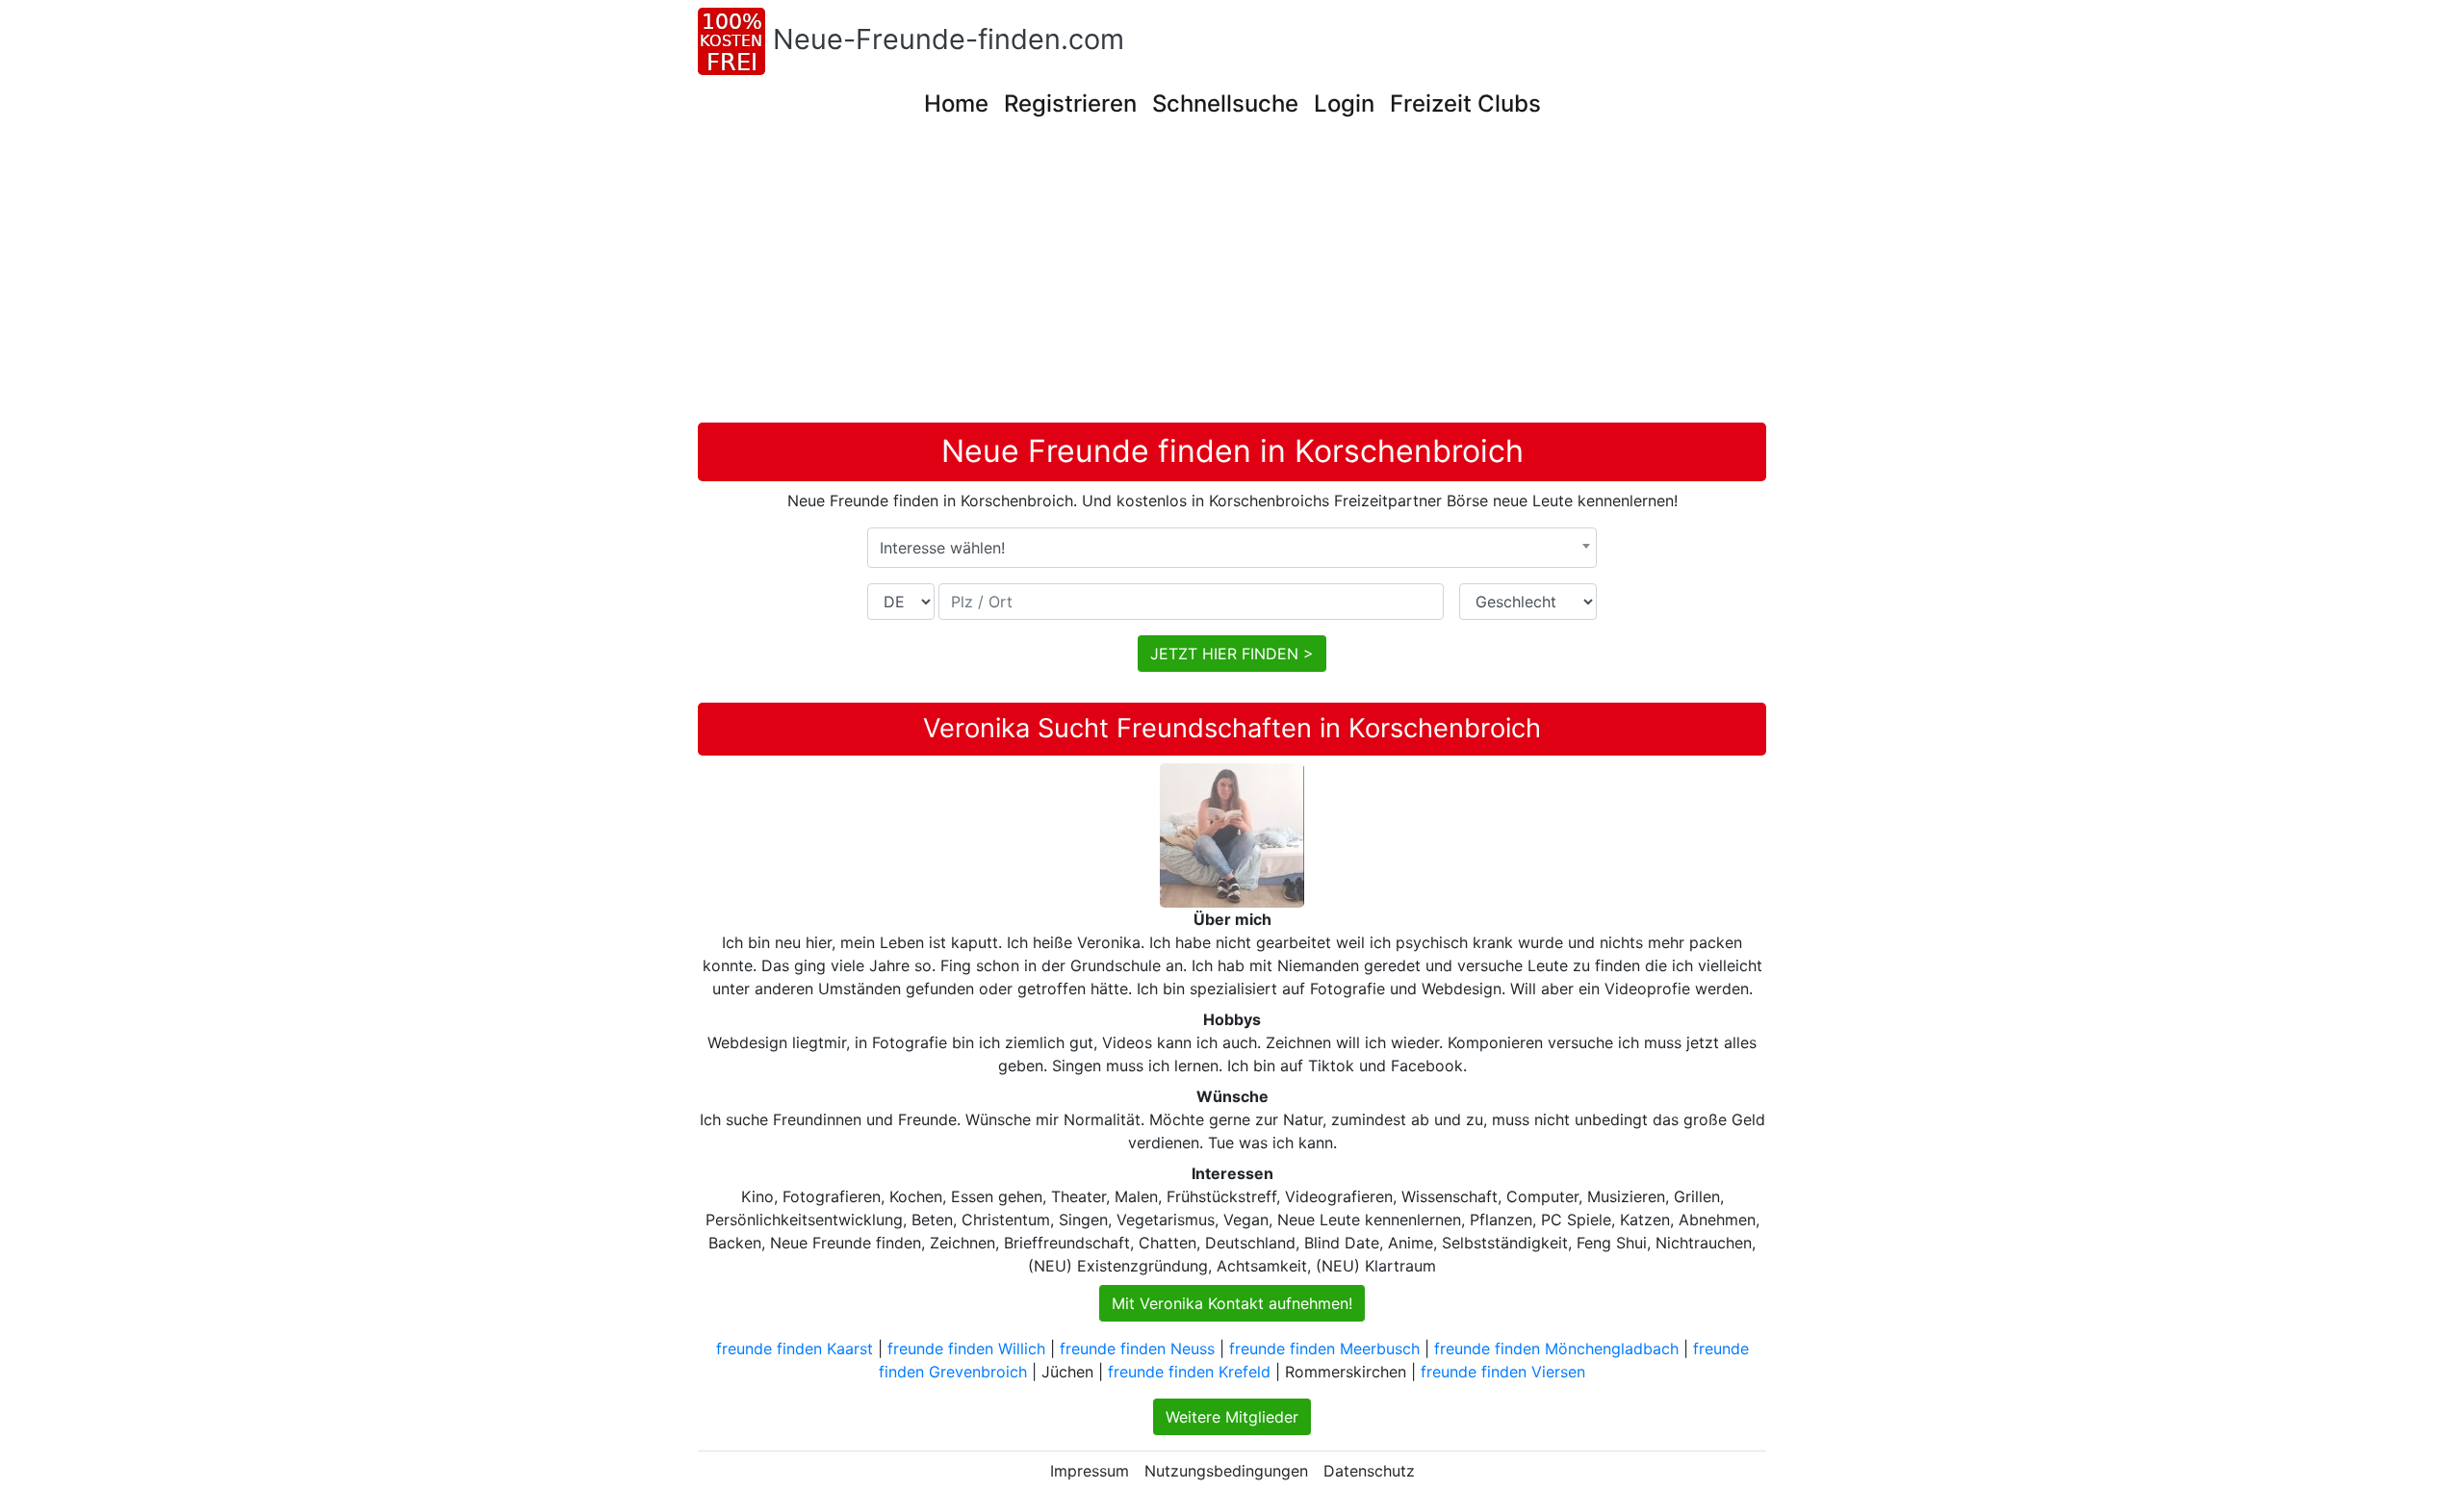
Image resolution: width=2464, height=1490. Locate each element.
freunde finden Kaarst (795, 1349)
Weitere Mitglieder (1232, 1417)
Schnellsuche (1225, 103)
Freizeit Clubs (1465, 103)
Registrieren (1070, 103)
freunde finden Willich (966, 1349)
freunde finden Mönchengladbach (1556, 1349)
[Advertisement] (1232, 278)
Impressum (1090, 1471)
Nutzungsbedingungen (1226, 1471)
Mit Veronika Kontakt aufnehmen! (1232, 1303)
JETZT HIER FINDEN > (1232, 654)
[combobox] (1232, 548)
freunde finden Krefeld (1189, 1372)
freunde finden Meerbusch (1324, 1349)
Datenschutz (1369, 1471)
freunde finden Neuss (1137, 1349)
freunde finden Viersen (1503, 1372)
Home (956, 103)
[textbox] (1232, 548)
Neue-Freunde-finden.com (949, 39)
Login (1344, 103)
